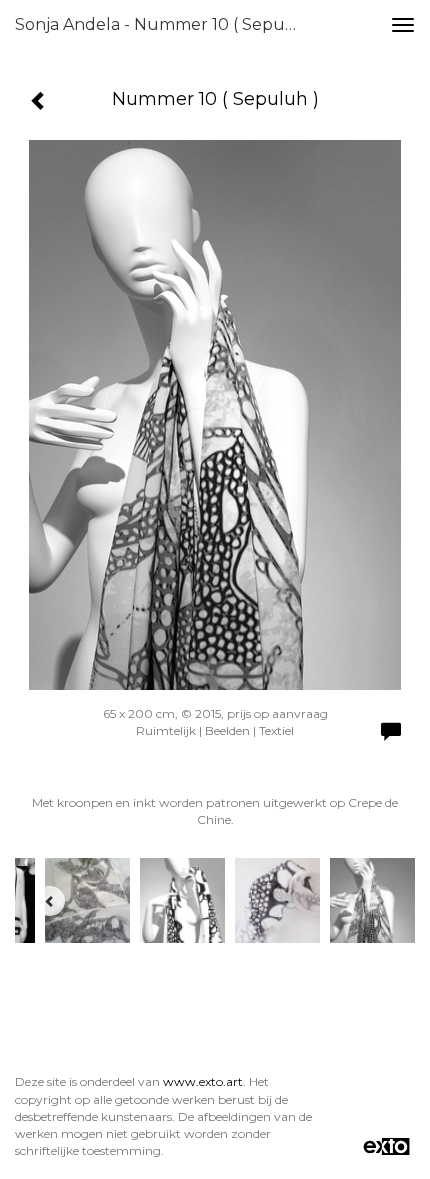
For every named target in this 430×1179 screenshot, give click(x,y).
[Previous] (50, 901)
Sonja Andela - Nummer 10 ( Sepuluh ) (163, 24)
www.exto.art (203, 1081)
